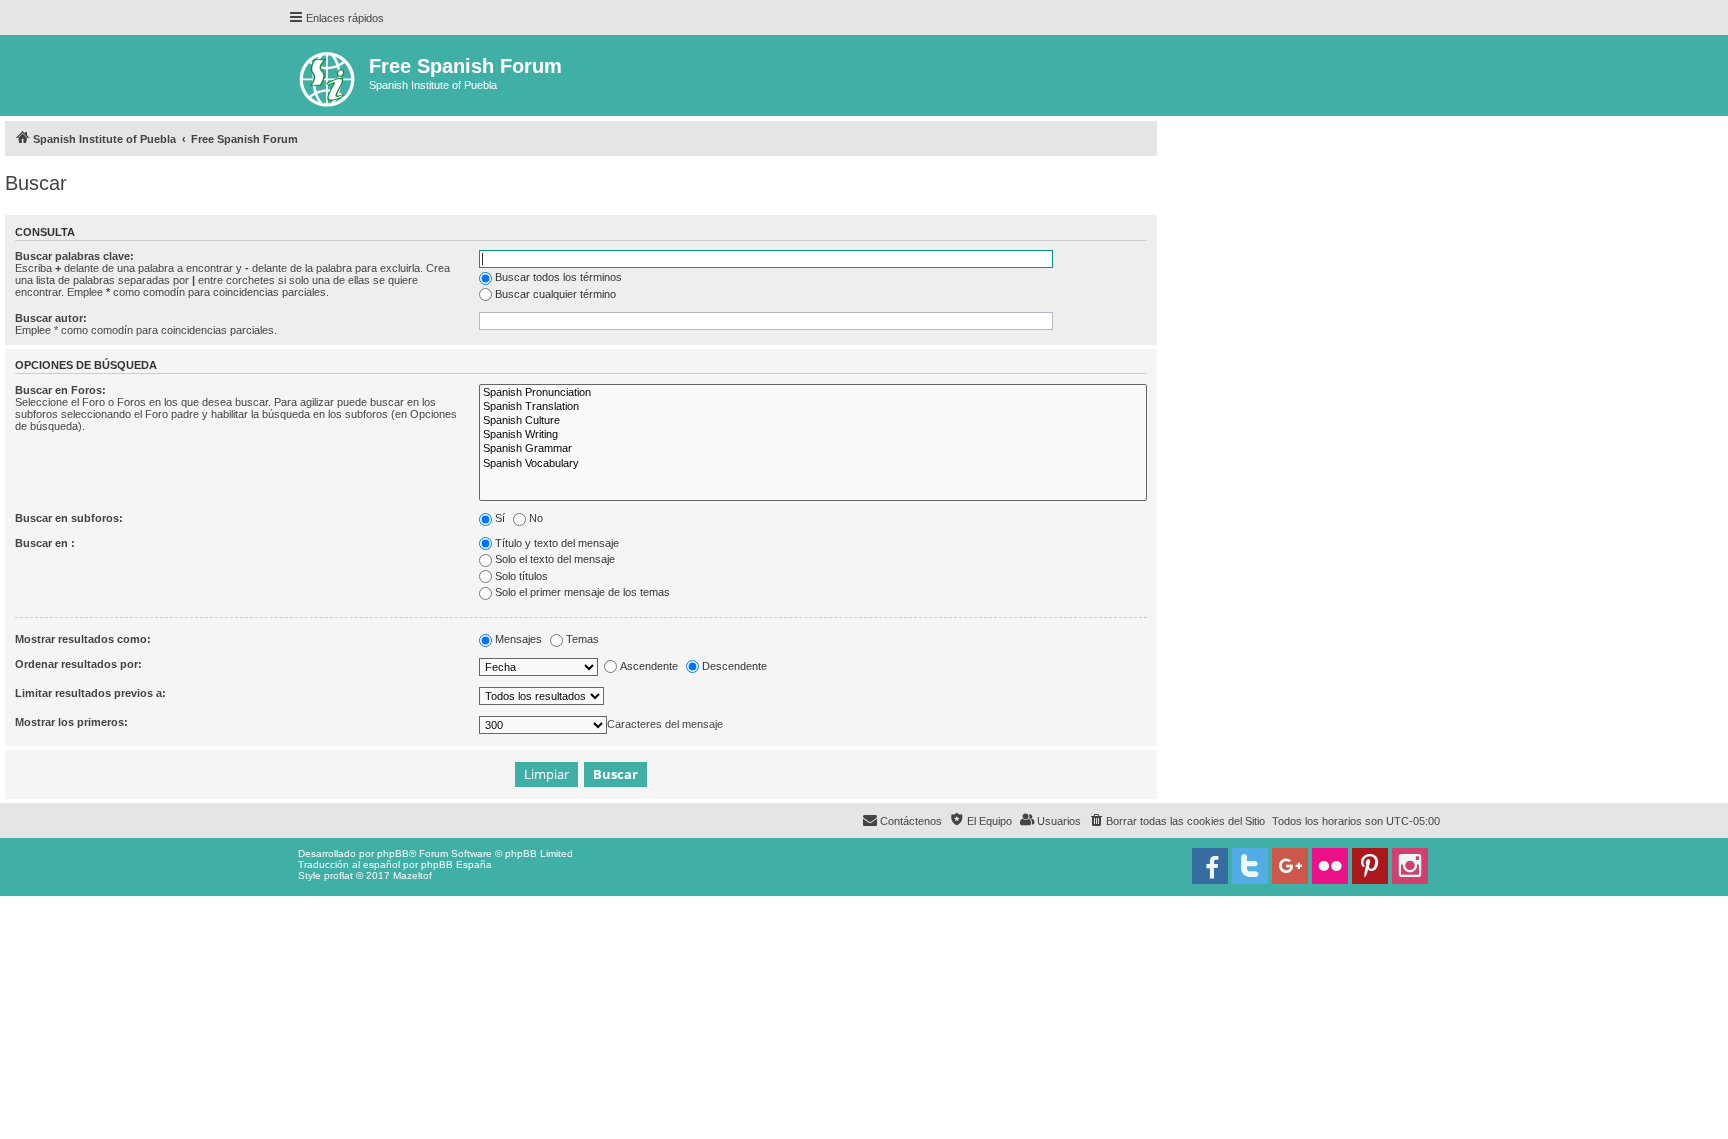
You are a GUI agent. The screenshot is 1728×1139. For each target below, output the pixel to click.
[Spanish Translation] (813, 407)
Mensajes (518, 639)
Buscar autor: (51, 318)
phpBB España (456, 864)
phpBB (393, 853)
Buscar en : (45, 543)
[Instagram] (1410, 866)
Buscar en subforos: (69, 518)
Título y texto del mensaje (557, 543)
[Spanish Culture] (813, 421)
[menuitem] (1176, 821)
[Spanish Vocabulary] (813, 464)
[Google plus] (1290, 866)
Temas (582, 639)
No (536, 518)
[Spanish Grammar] (813, 449)
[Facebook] (1210, 866)
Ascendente (649, 666)
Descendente (734, 666)
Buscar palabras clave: (74, 256)
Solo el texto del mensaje (555, 559)
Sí (500, 518)
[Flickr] (1330, 866)
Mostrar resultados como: (83, 639)
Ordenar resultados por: (78, 664)
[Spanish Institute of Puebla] (328, 75)
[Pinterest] (1370, 866)
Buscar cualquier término (555, 294)
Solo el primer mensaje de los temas (582, 592)
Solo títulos (521, 576)
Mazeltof (412, 875)
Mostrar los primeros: (71, 722)
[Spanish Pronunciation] (813, 393)
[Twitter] (1250, 866)
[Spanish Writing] (813, 435)
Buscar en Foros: (60, 390)
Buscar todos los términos (558, 277)
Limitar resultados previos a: (90, 693)
